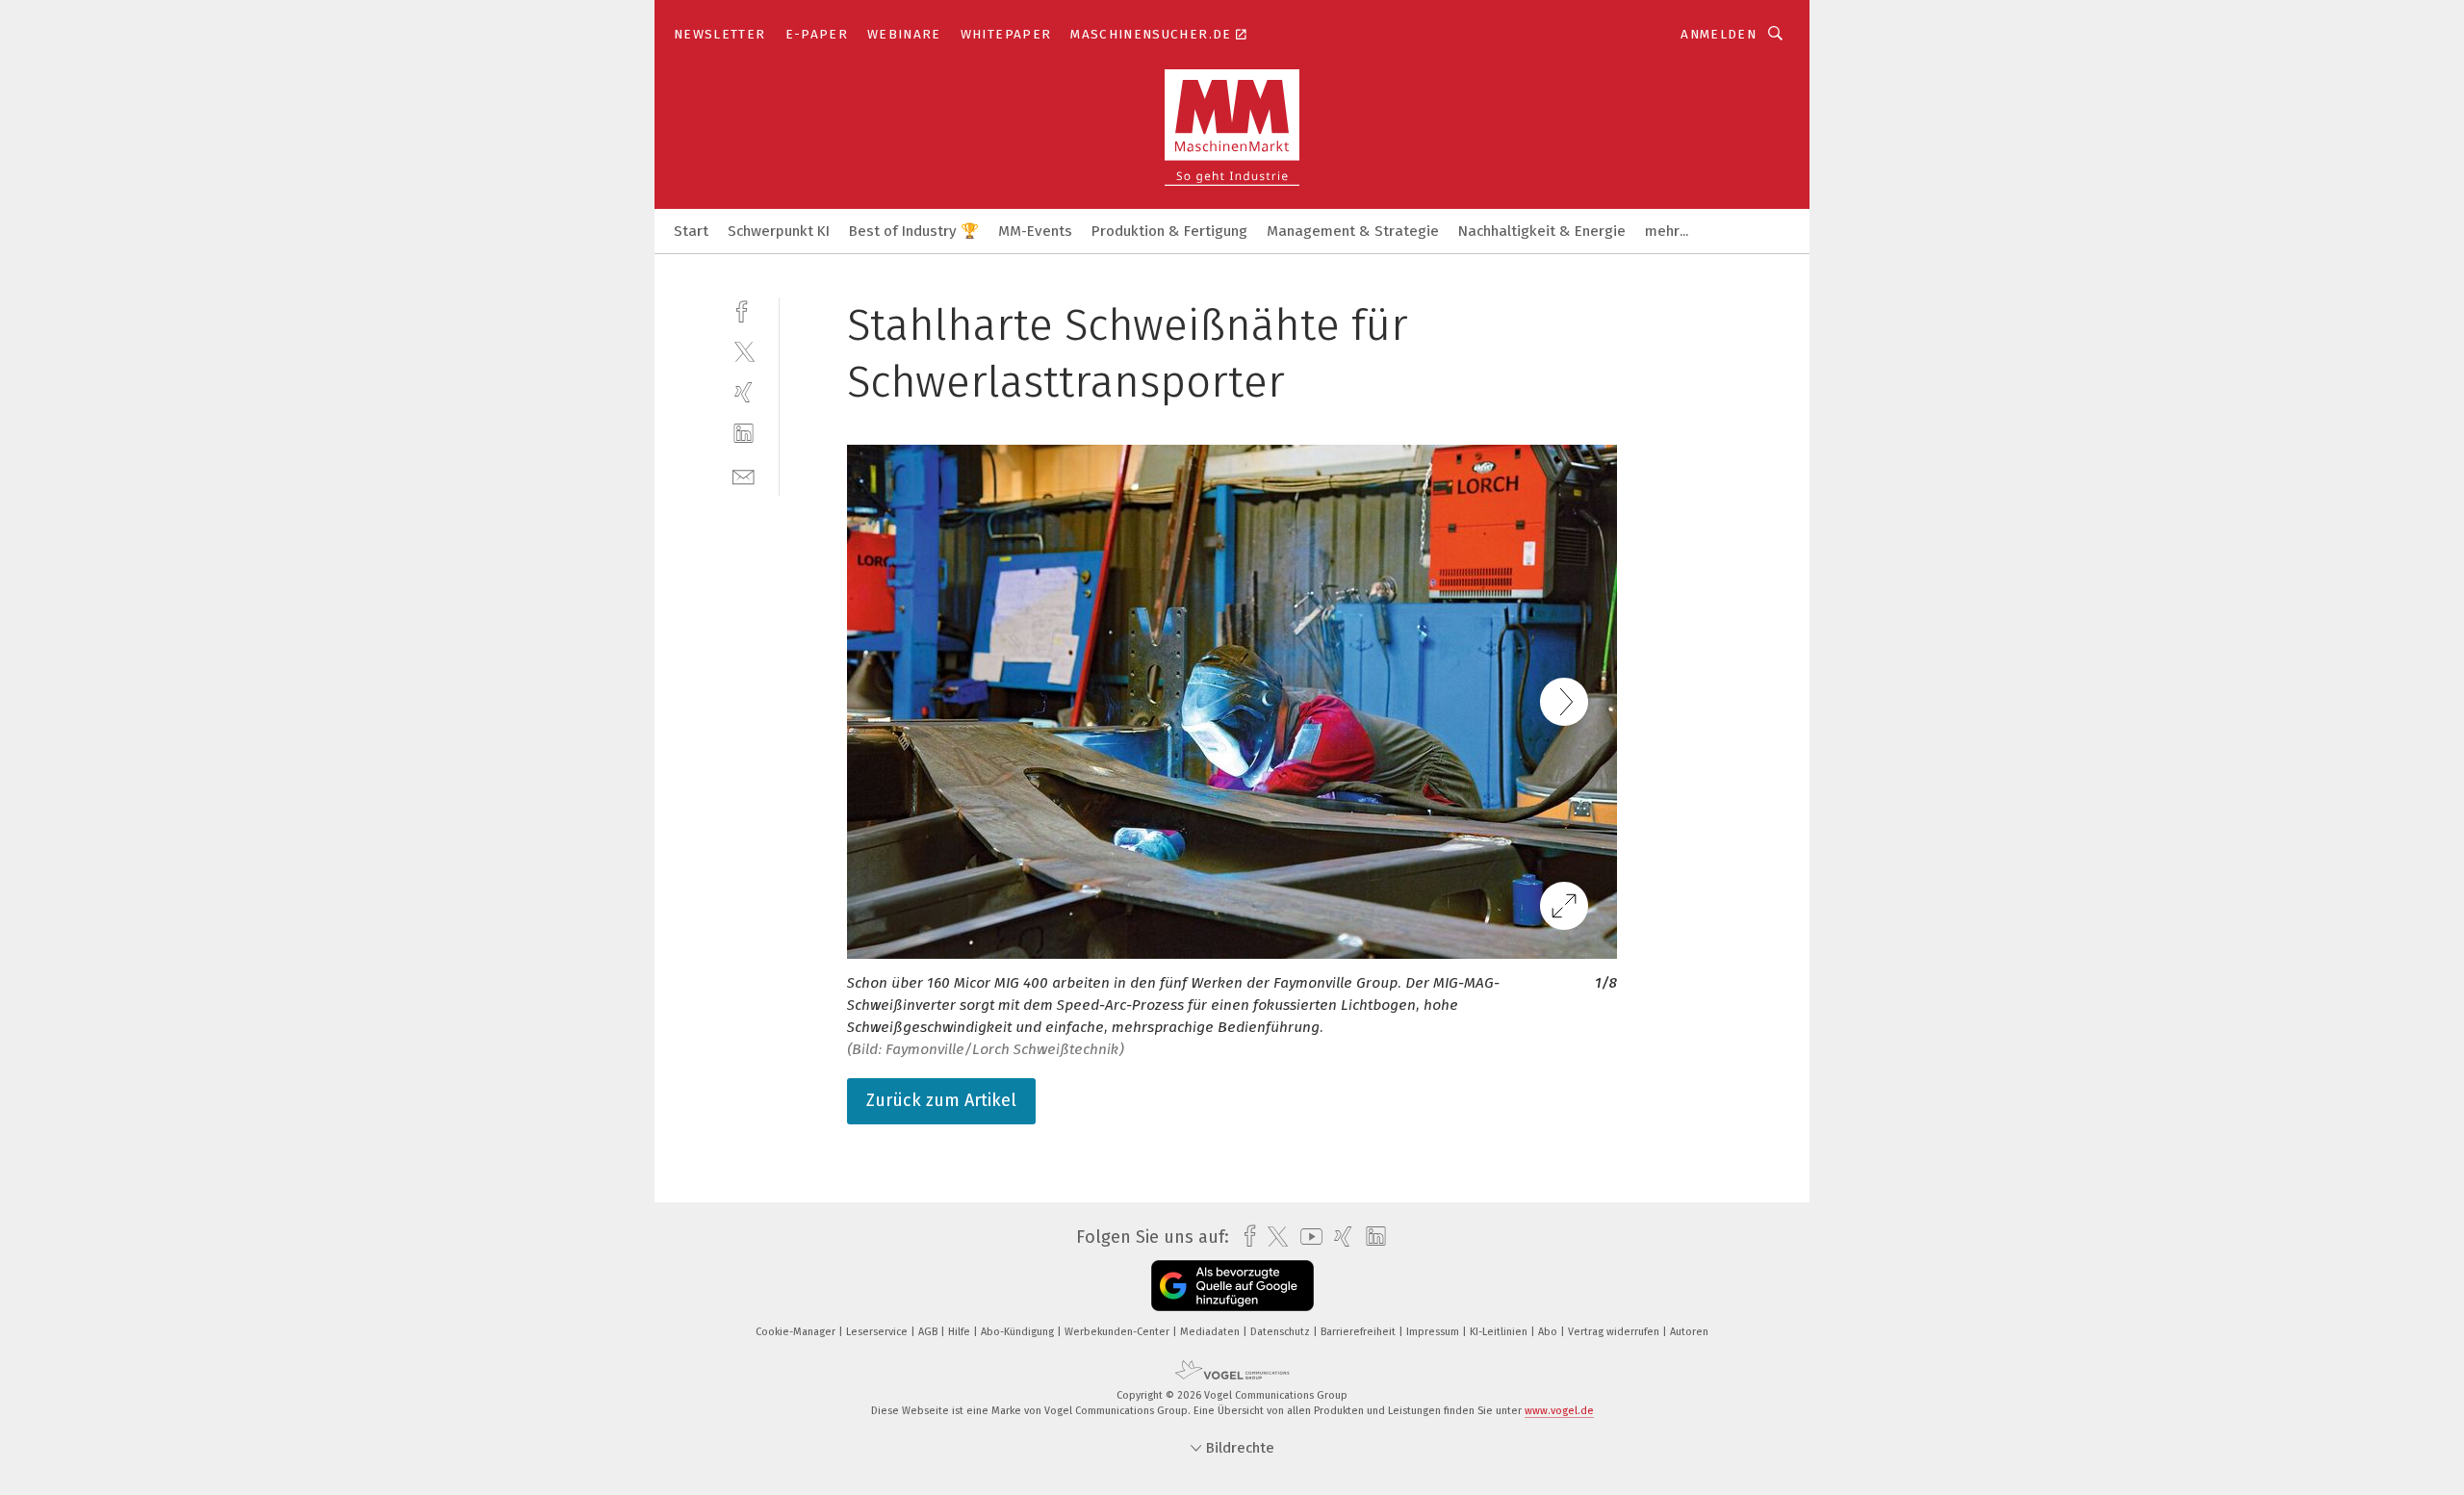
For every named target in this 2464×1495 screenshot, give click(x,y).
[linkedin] (744, 434)
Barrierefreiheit (1360, 1332)
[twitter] (744, 351)
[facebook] (744, 309)
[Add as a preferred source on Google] (1232, 1286)
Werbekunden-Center (1118, 1332)
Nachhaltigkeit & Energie (1542, 231)
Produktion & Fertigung (1169, 231)
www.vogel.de (1559, 1411)
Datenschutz (1282, 1332)
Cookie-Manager (797, 1332)
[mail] (744, 475)
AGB (929, 1332)
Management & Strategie (1353, 231)
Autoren (1689, 1332)
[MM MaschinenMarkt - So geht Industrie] (691, 230)
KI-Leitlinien (1500, 1332)
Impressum (1434, 1332)
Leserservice (878, 1332)
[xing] (744, 392)
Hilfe (961, 1332)
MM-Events (1035, 231)
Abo (1549, 1332)
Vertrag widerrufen (1615, 1332)
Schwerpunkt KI (779, 231)
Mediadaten (1211, 1332)
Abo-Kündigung (1019, 1332)
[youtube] (1307, 1237)
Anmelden (1719, 34)
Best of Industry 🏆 (914, 231)
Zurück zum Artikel (941, 1100)
